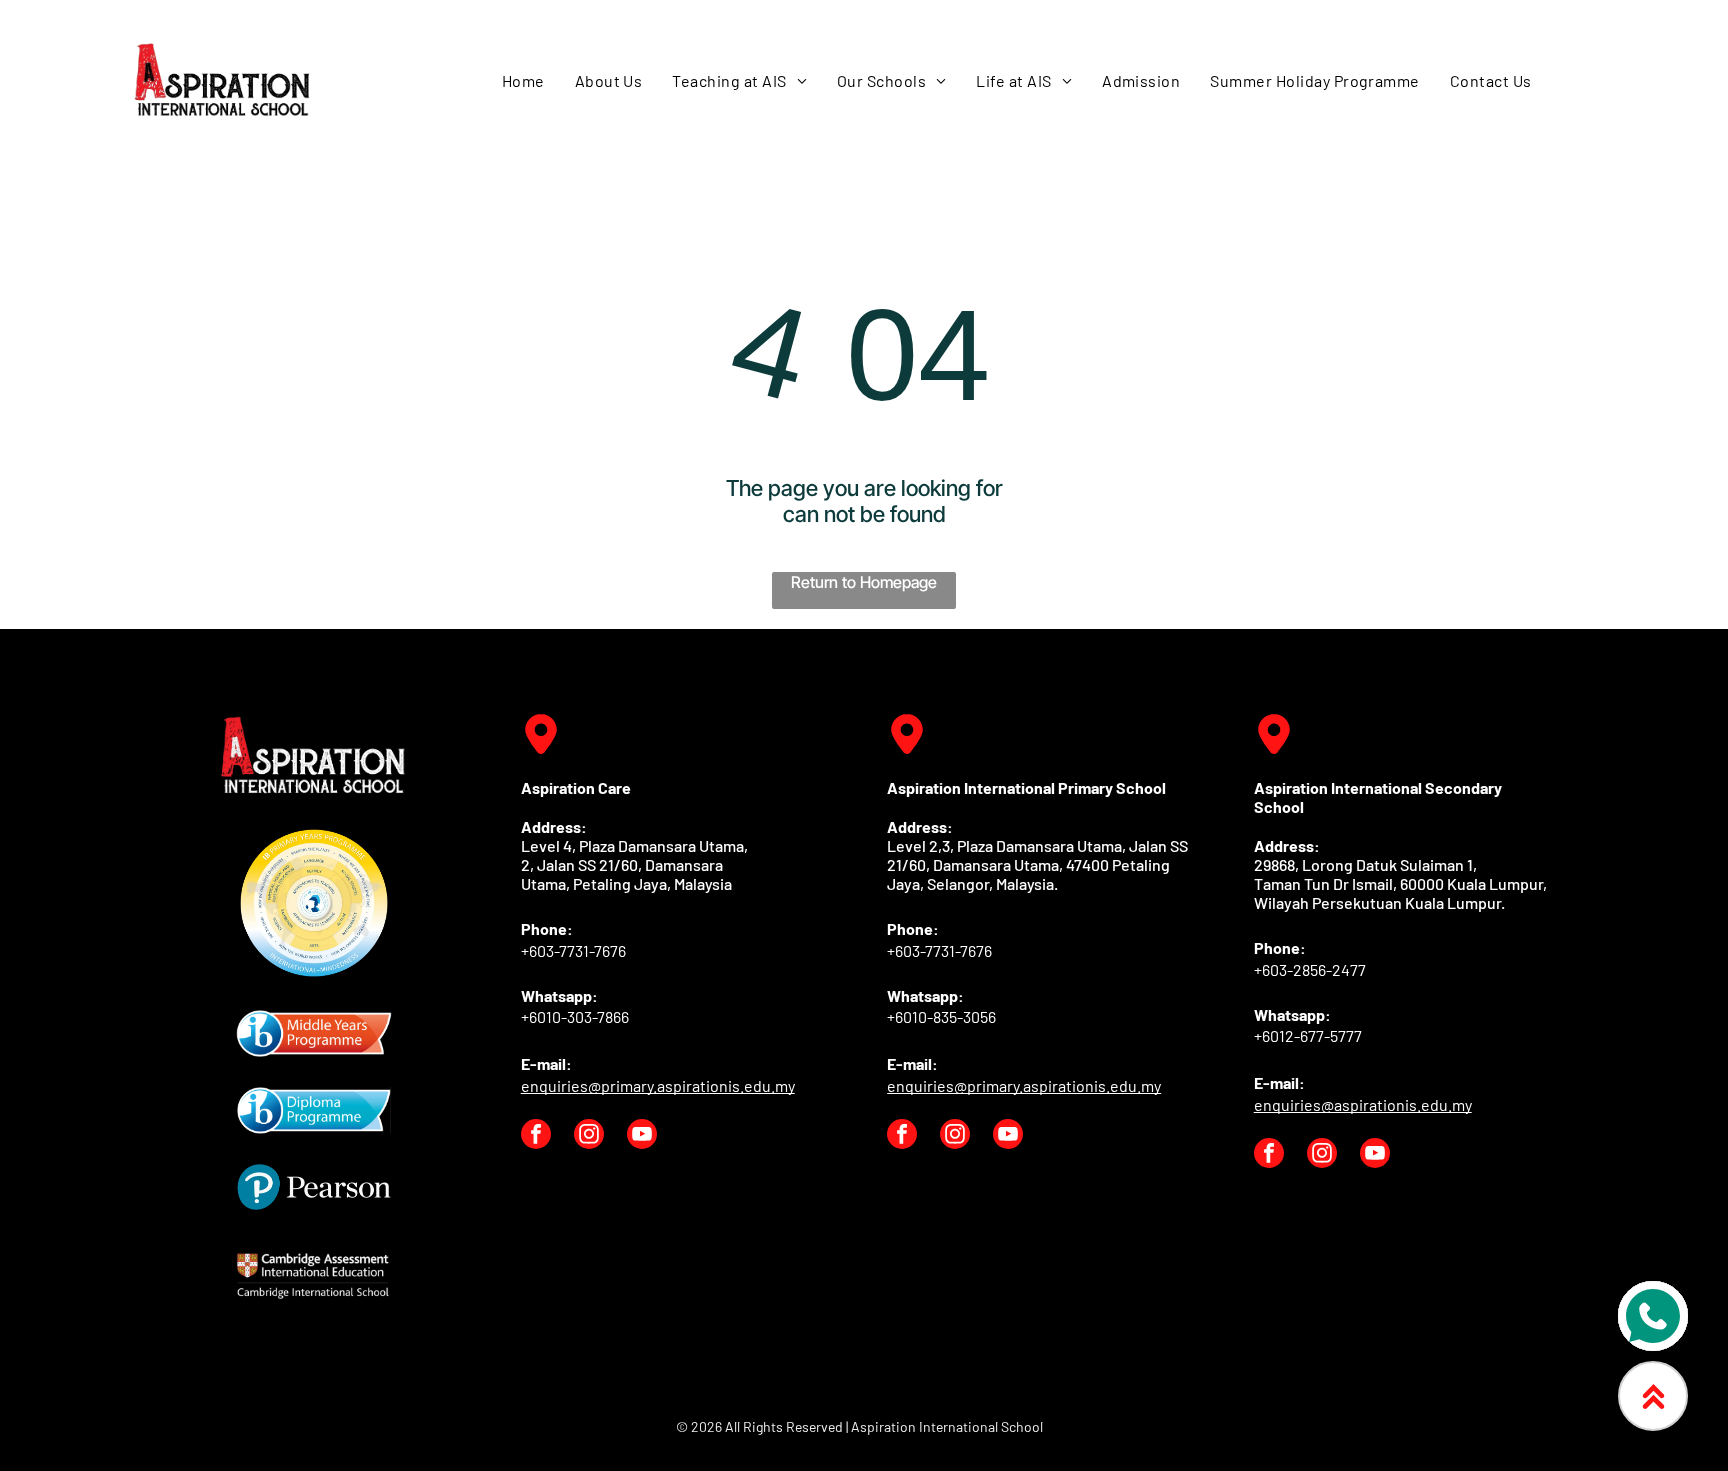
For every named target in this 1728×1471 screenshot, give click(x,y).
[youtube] (642, 1136)
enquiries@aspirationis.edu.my (1363, 1104)
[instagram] (589, 1136)
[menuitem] (523, 79)
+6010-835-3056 (941, 1016)
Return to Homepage (864, 582)
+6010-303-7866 (575, 1016)
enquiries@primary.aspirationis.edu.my (658, 1085)
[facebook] (536, 1136)
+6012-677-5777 (1308, 1035)
